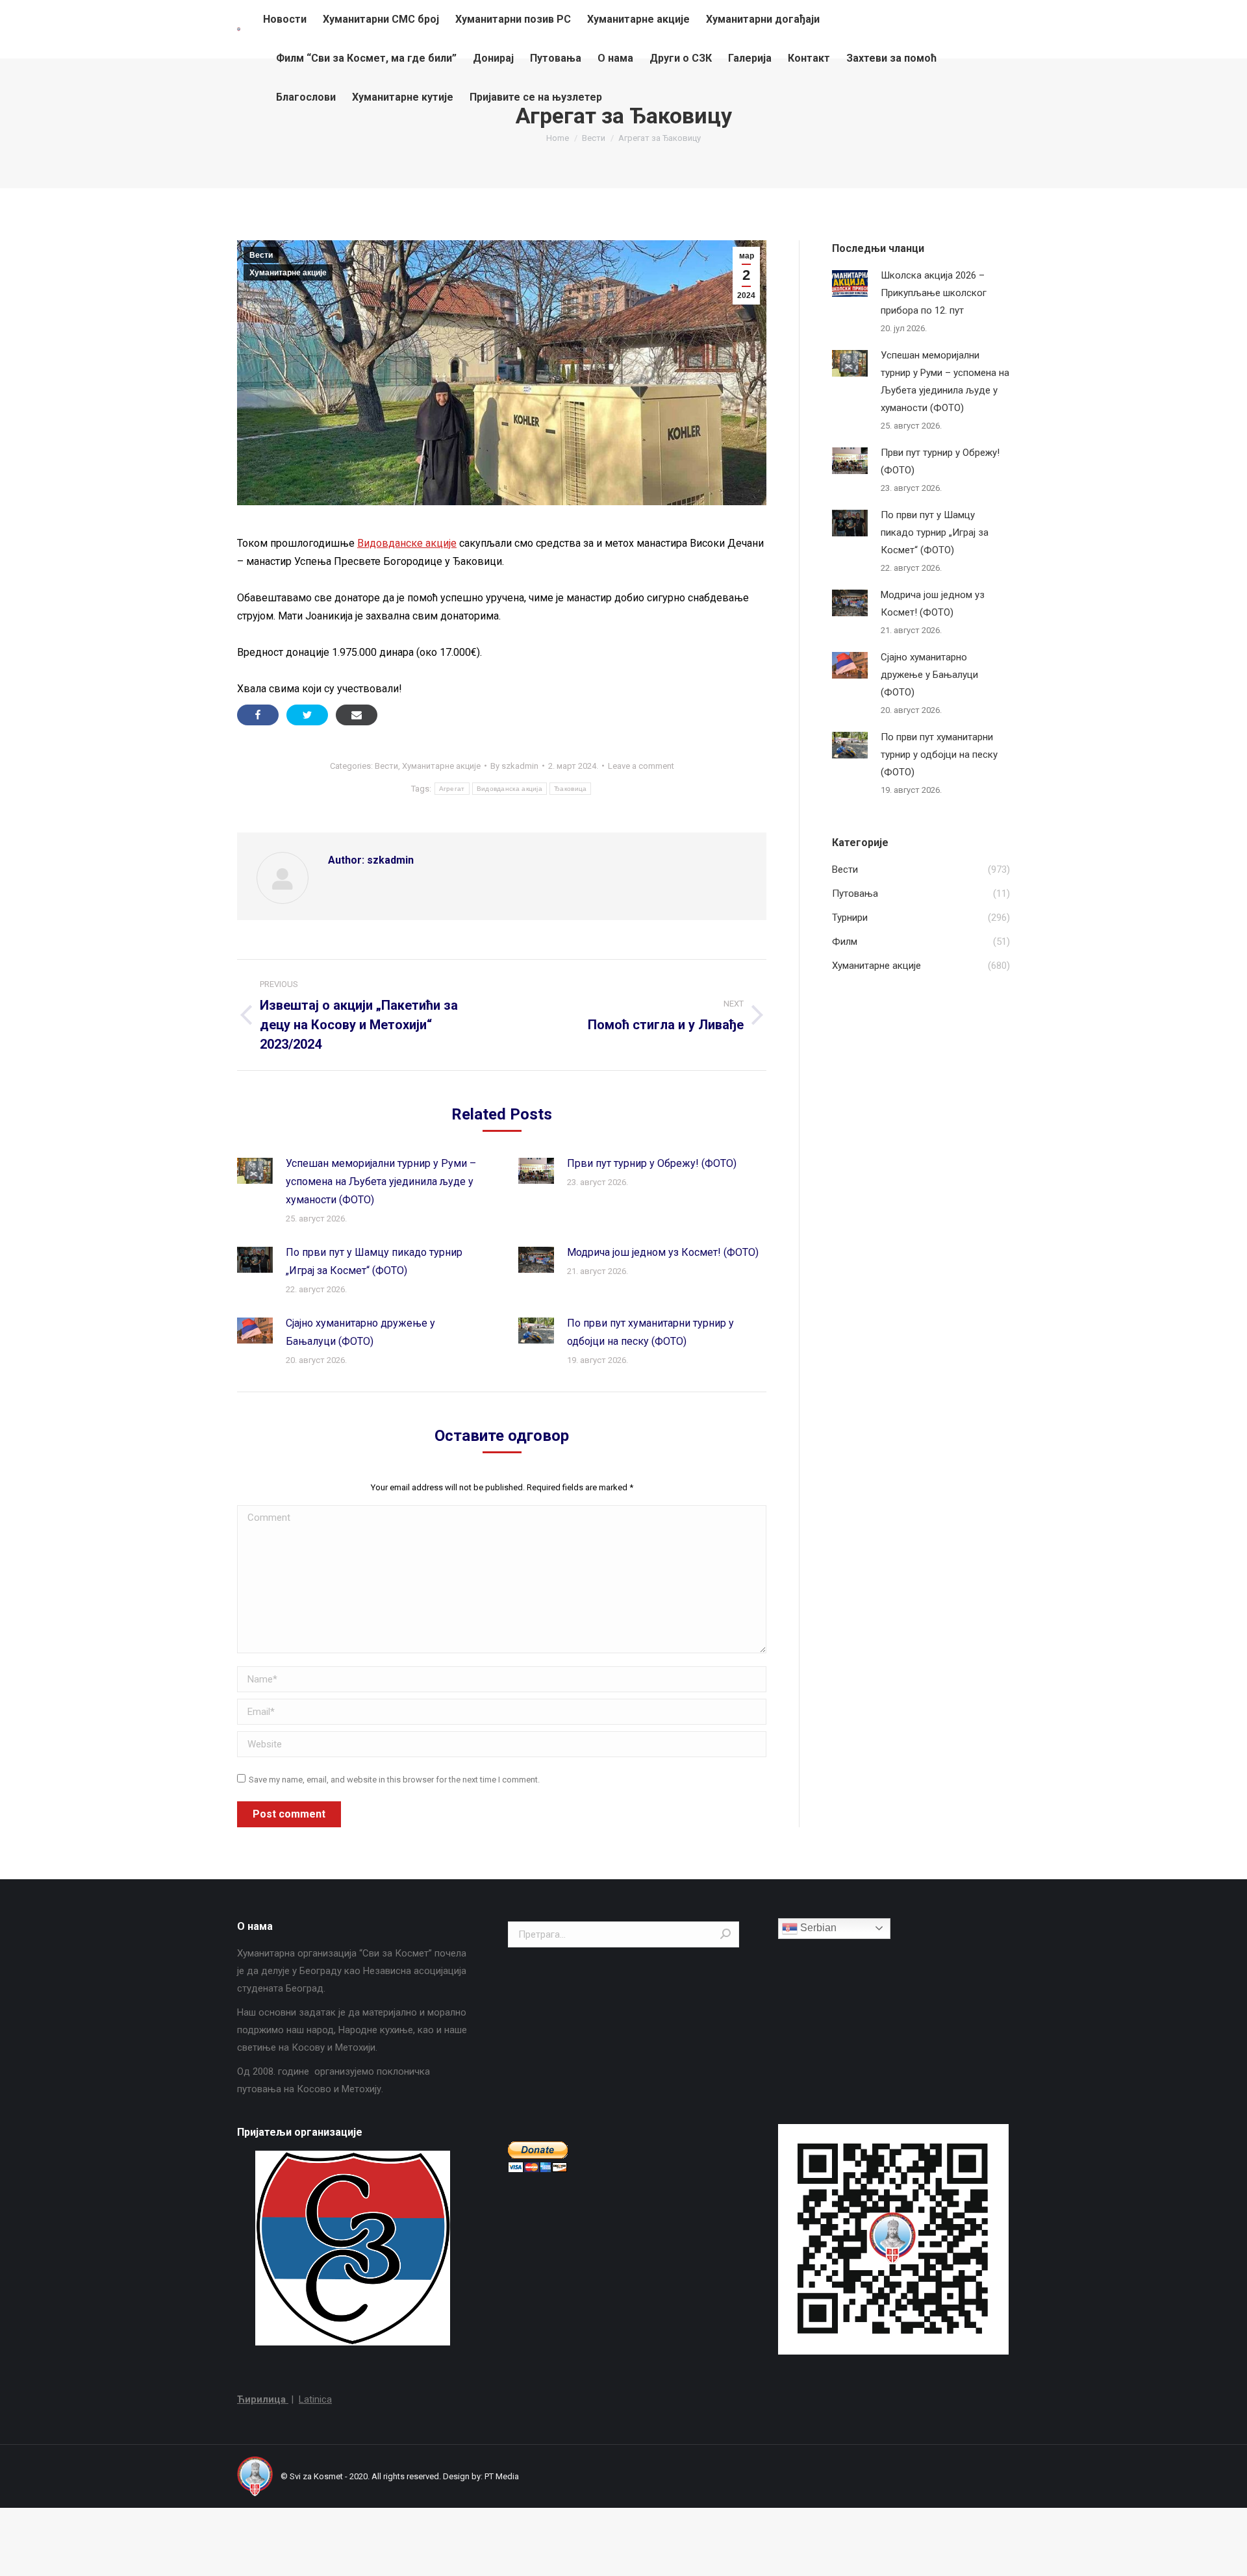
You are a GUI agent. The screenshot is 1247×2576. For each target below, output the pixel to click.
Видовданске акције (407, 543)
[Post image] (255, 1171)
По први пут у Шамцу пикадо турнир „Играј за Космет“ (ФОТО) (374, 1261)
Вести (261, 255)
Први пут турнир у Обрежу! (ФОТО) (652, 1163)
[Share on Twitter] (307, 715)
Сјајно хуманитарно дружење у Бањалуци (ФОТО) (360, 1332)
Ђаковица (570, 789)
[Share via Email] (357, 715)
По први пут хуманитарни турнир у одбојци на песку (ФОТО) (650, 1332)
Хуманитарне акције (288, 273)
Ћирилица (263, 2399)
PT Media (502, 2476)
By (514, 766)
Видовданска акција (510, 789)
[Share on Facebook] (258, 715)
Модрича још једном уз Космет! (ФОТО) (663, 1252)
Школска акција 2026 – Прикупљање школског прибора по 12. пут (934, 293)
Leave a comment (641, 766)
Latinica (315, 2399)
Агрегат (452, 789)
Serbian (817, 1928)
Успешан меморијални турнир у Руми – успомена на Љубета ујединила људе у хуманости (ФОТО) (381, 1182)
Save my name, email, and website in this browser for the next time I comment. (394, 1780)
